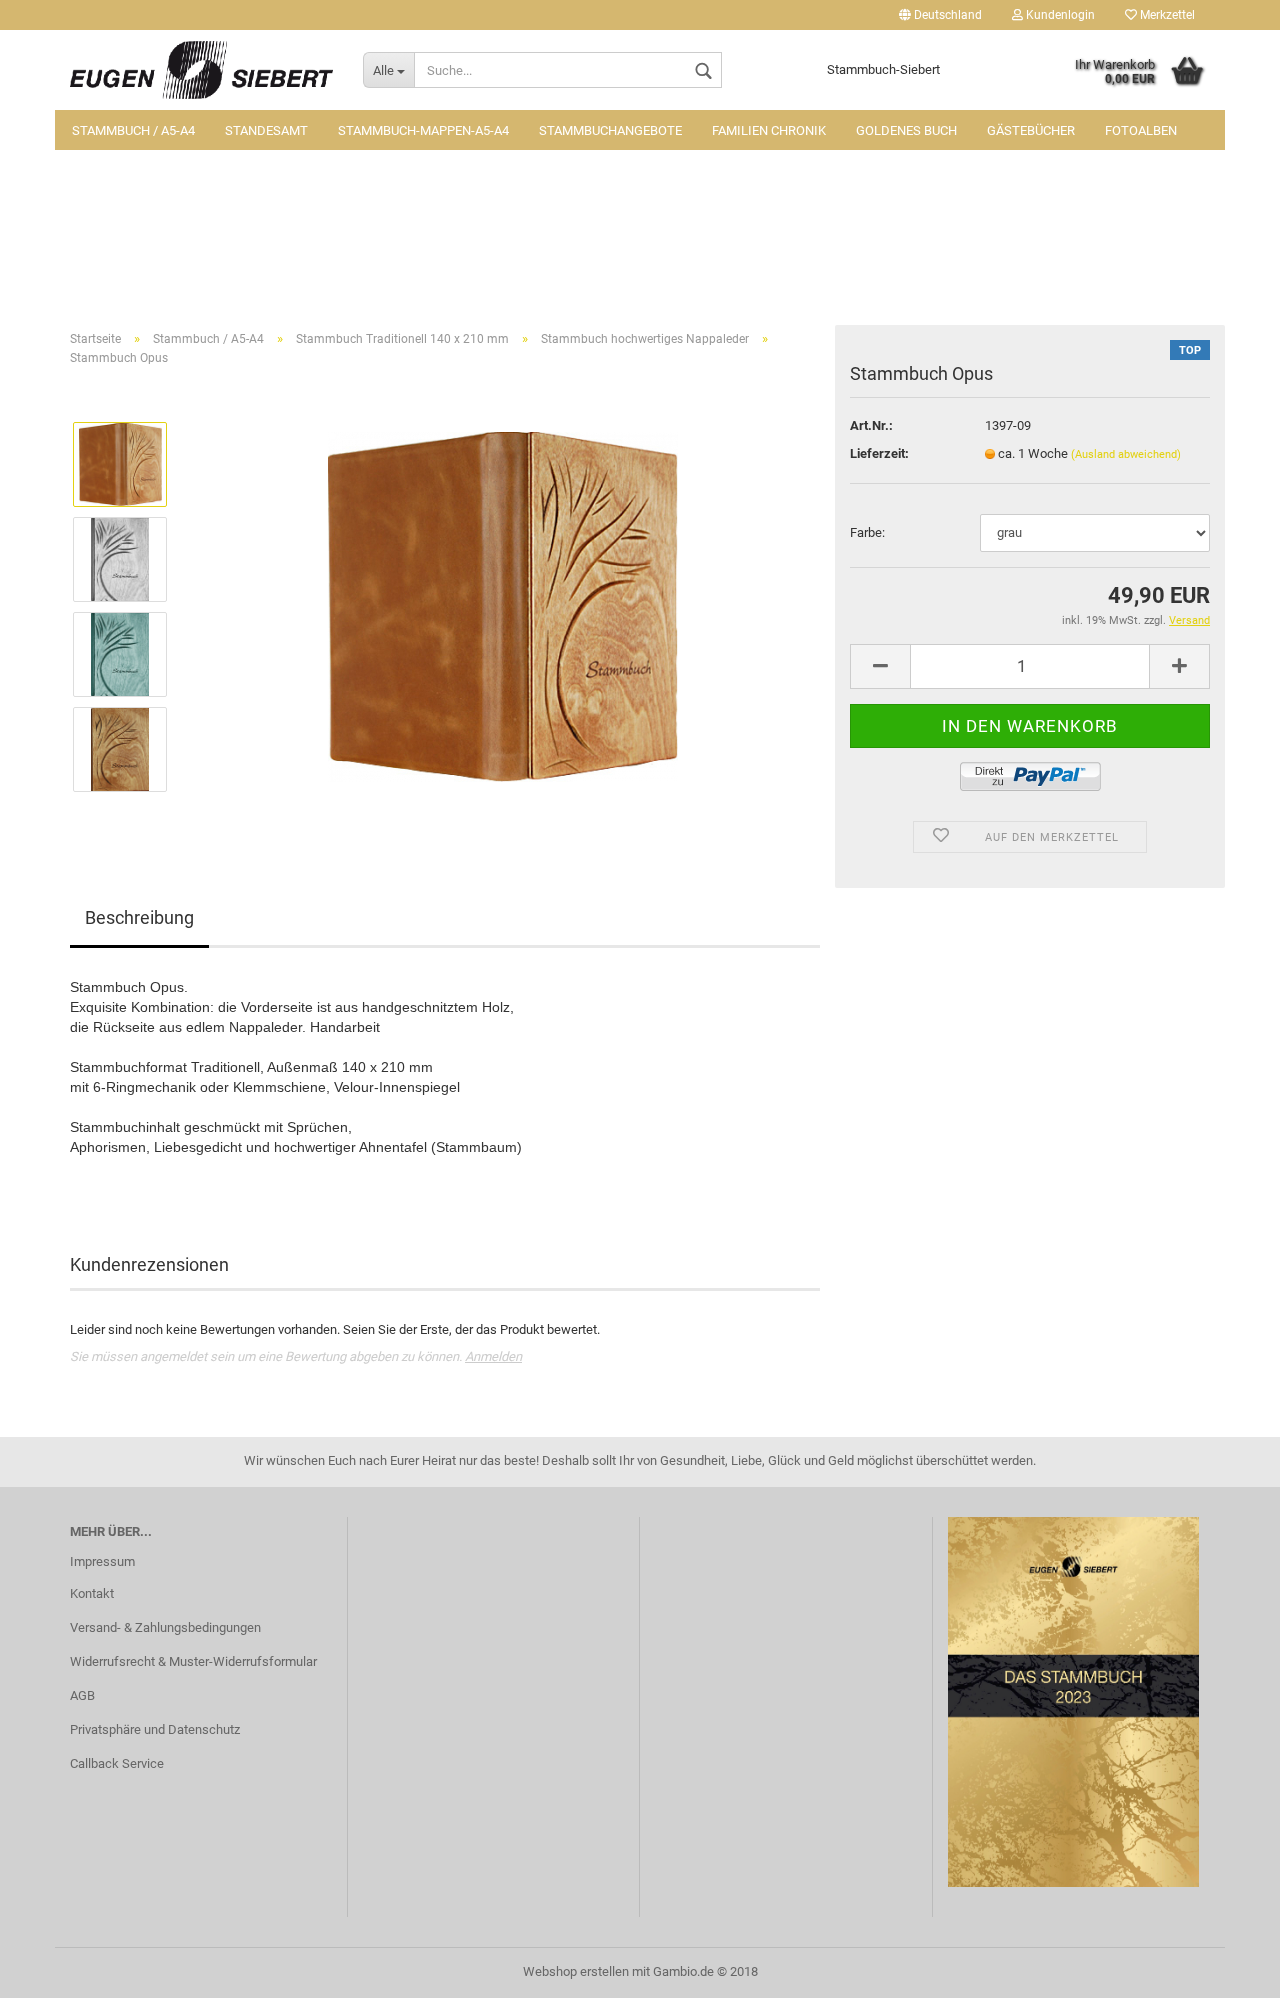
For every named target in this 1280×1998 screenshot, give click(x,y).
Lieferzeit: (879, 453)
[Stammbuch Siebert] (201, 70)
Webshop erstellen (576, 1971)
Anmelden (493, 1356)
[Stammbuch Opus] (503, 606)
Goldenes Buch (906, 130)
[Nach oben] (1225, 1968)
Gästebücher (1031, 130)
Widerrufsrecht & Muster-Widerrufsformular (193, 1661)
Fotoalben (1141, 130)
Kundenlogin (1059, 15)
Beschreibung (139, 917)
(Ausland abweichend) (1126, 454)
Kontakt (92, 1593)
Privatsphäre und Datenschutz (155, 1729)
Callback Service (117, 1763)
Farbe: (867, 532)
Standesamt (266, 130)
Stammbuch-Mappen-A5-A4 (423, 130)
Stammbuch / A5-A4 (133, 130)
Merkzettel (1166, 15)
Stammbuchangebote (610, 130)
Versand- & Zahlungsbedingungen (165, 1627)
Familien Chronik (769, 130)
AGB (82, 1695)
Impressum (102, 1561)
